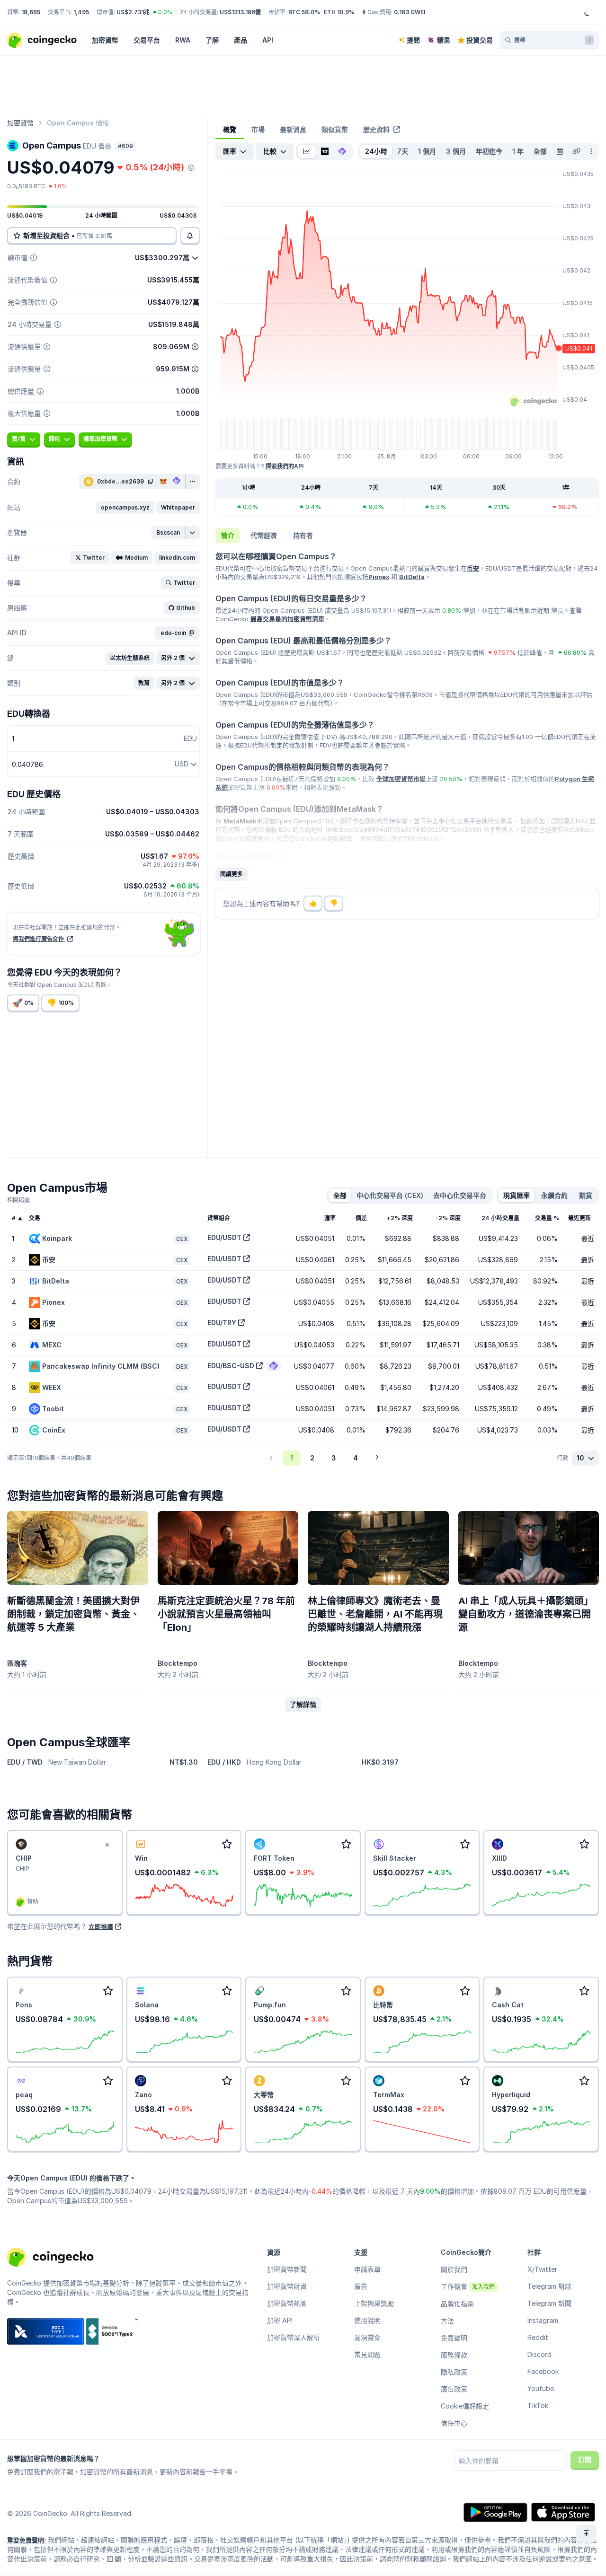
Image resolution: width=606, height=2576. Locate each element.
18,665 (31, 12)
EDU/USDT (224, 1237)
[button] (125, 508)
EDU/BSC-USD (231, 1366)
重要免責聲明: (27, 2540)
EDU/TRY (222, 1323)
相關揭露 (18, 1200)
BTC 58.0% (304, 12)
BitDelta (412, 577)
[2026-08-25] (560, 151)
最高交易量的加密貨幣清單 (287, 619)
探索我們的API (285, 466)
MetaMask (240, 821)
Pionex (379, 577)
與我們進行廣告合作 (39, 939)
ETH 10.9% (339, 12)
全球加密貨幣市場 (401, 779)
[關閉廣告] (107, 1845)
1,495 (81, 12)
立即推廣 (101, 1926)
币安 (473, 568)
